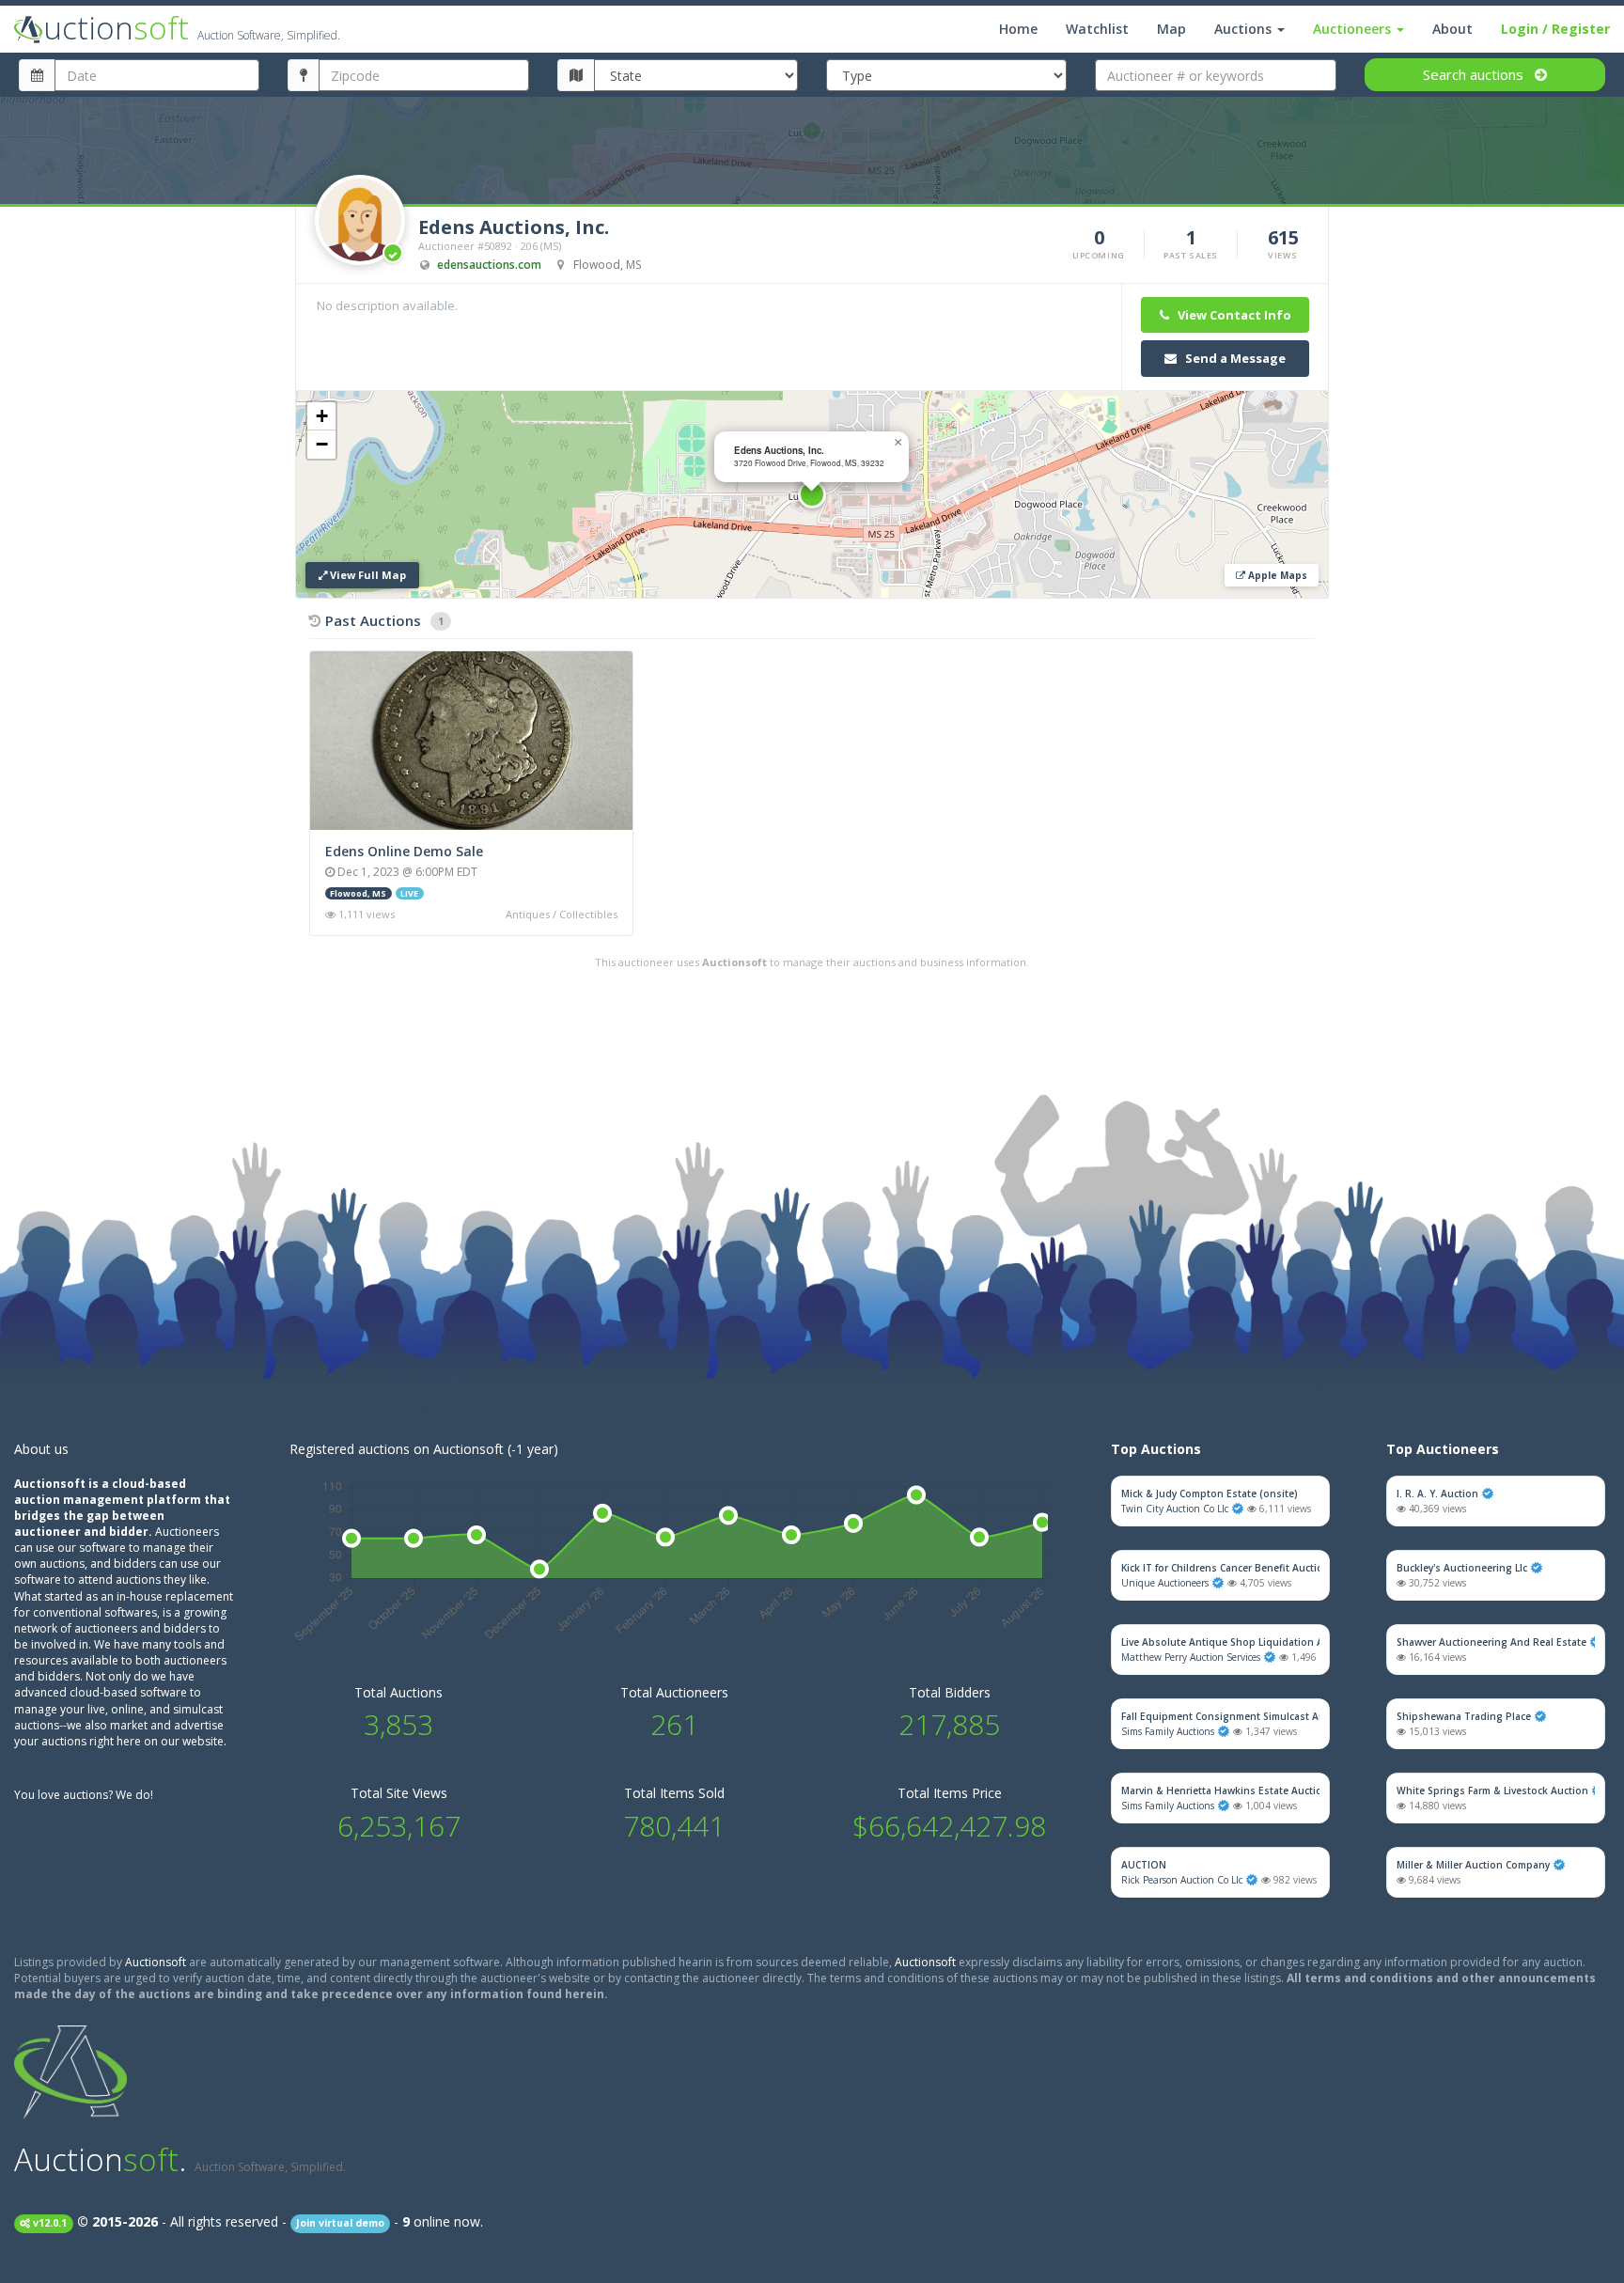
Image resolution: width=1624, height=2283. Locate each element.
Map (1171, 29)
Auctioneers (1354, 29)
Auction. (180, 2159)
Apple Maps (1276, 575)
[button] (812, 494)
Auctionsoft (156, 1962)
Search (1473, 74)
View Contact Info (1233, 315)
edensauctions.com (489, 265)
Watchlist (1097, 29)
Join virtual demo (340, 2223)
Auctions (1245, 29)
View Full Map (367, 575)
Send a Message (1234, 358)
